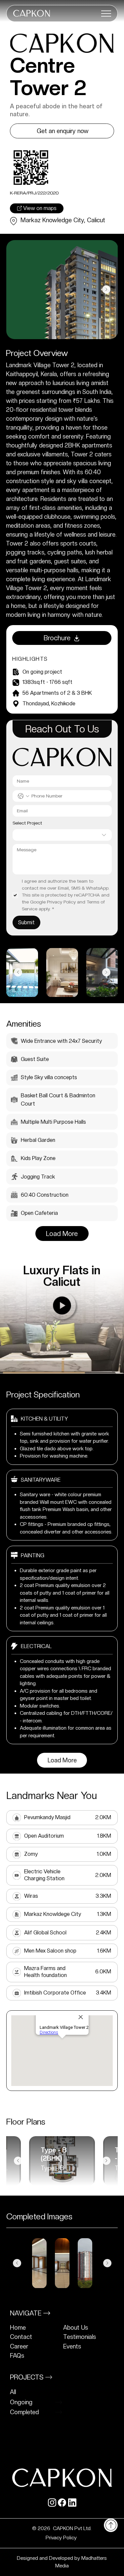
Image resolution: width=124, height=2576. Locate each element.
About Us (76, 2328)
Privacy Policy (62, 2538)
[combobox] (62, 835)
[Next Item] (106, 289)
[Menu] (106, 14)
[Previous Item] (18, 289)
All (13, 2392)
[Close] (111, 2525)
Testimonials (80, 2337)
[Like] (62, 1306)
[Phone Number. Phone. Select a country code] (23, 796)
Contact (21, 2337)
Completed (24, 2412)
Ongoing (21, 2402)
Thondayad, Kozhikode (49, 704)
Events (72, 2346)
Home (18, 2328)
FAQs (17, 2356)
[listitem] (35, 2328)
